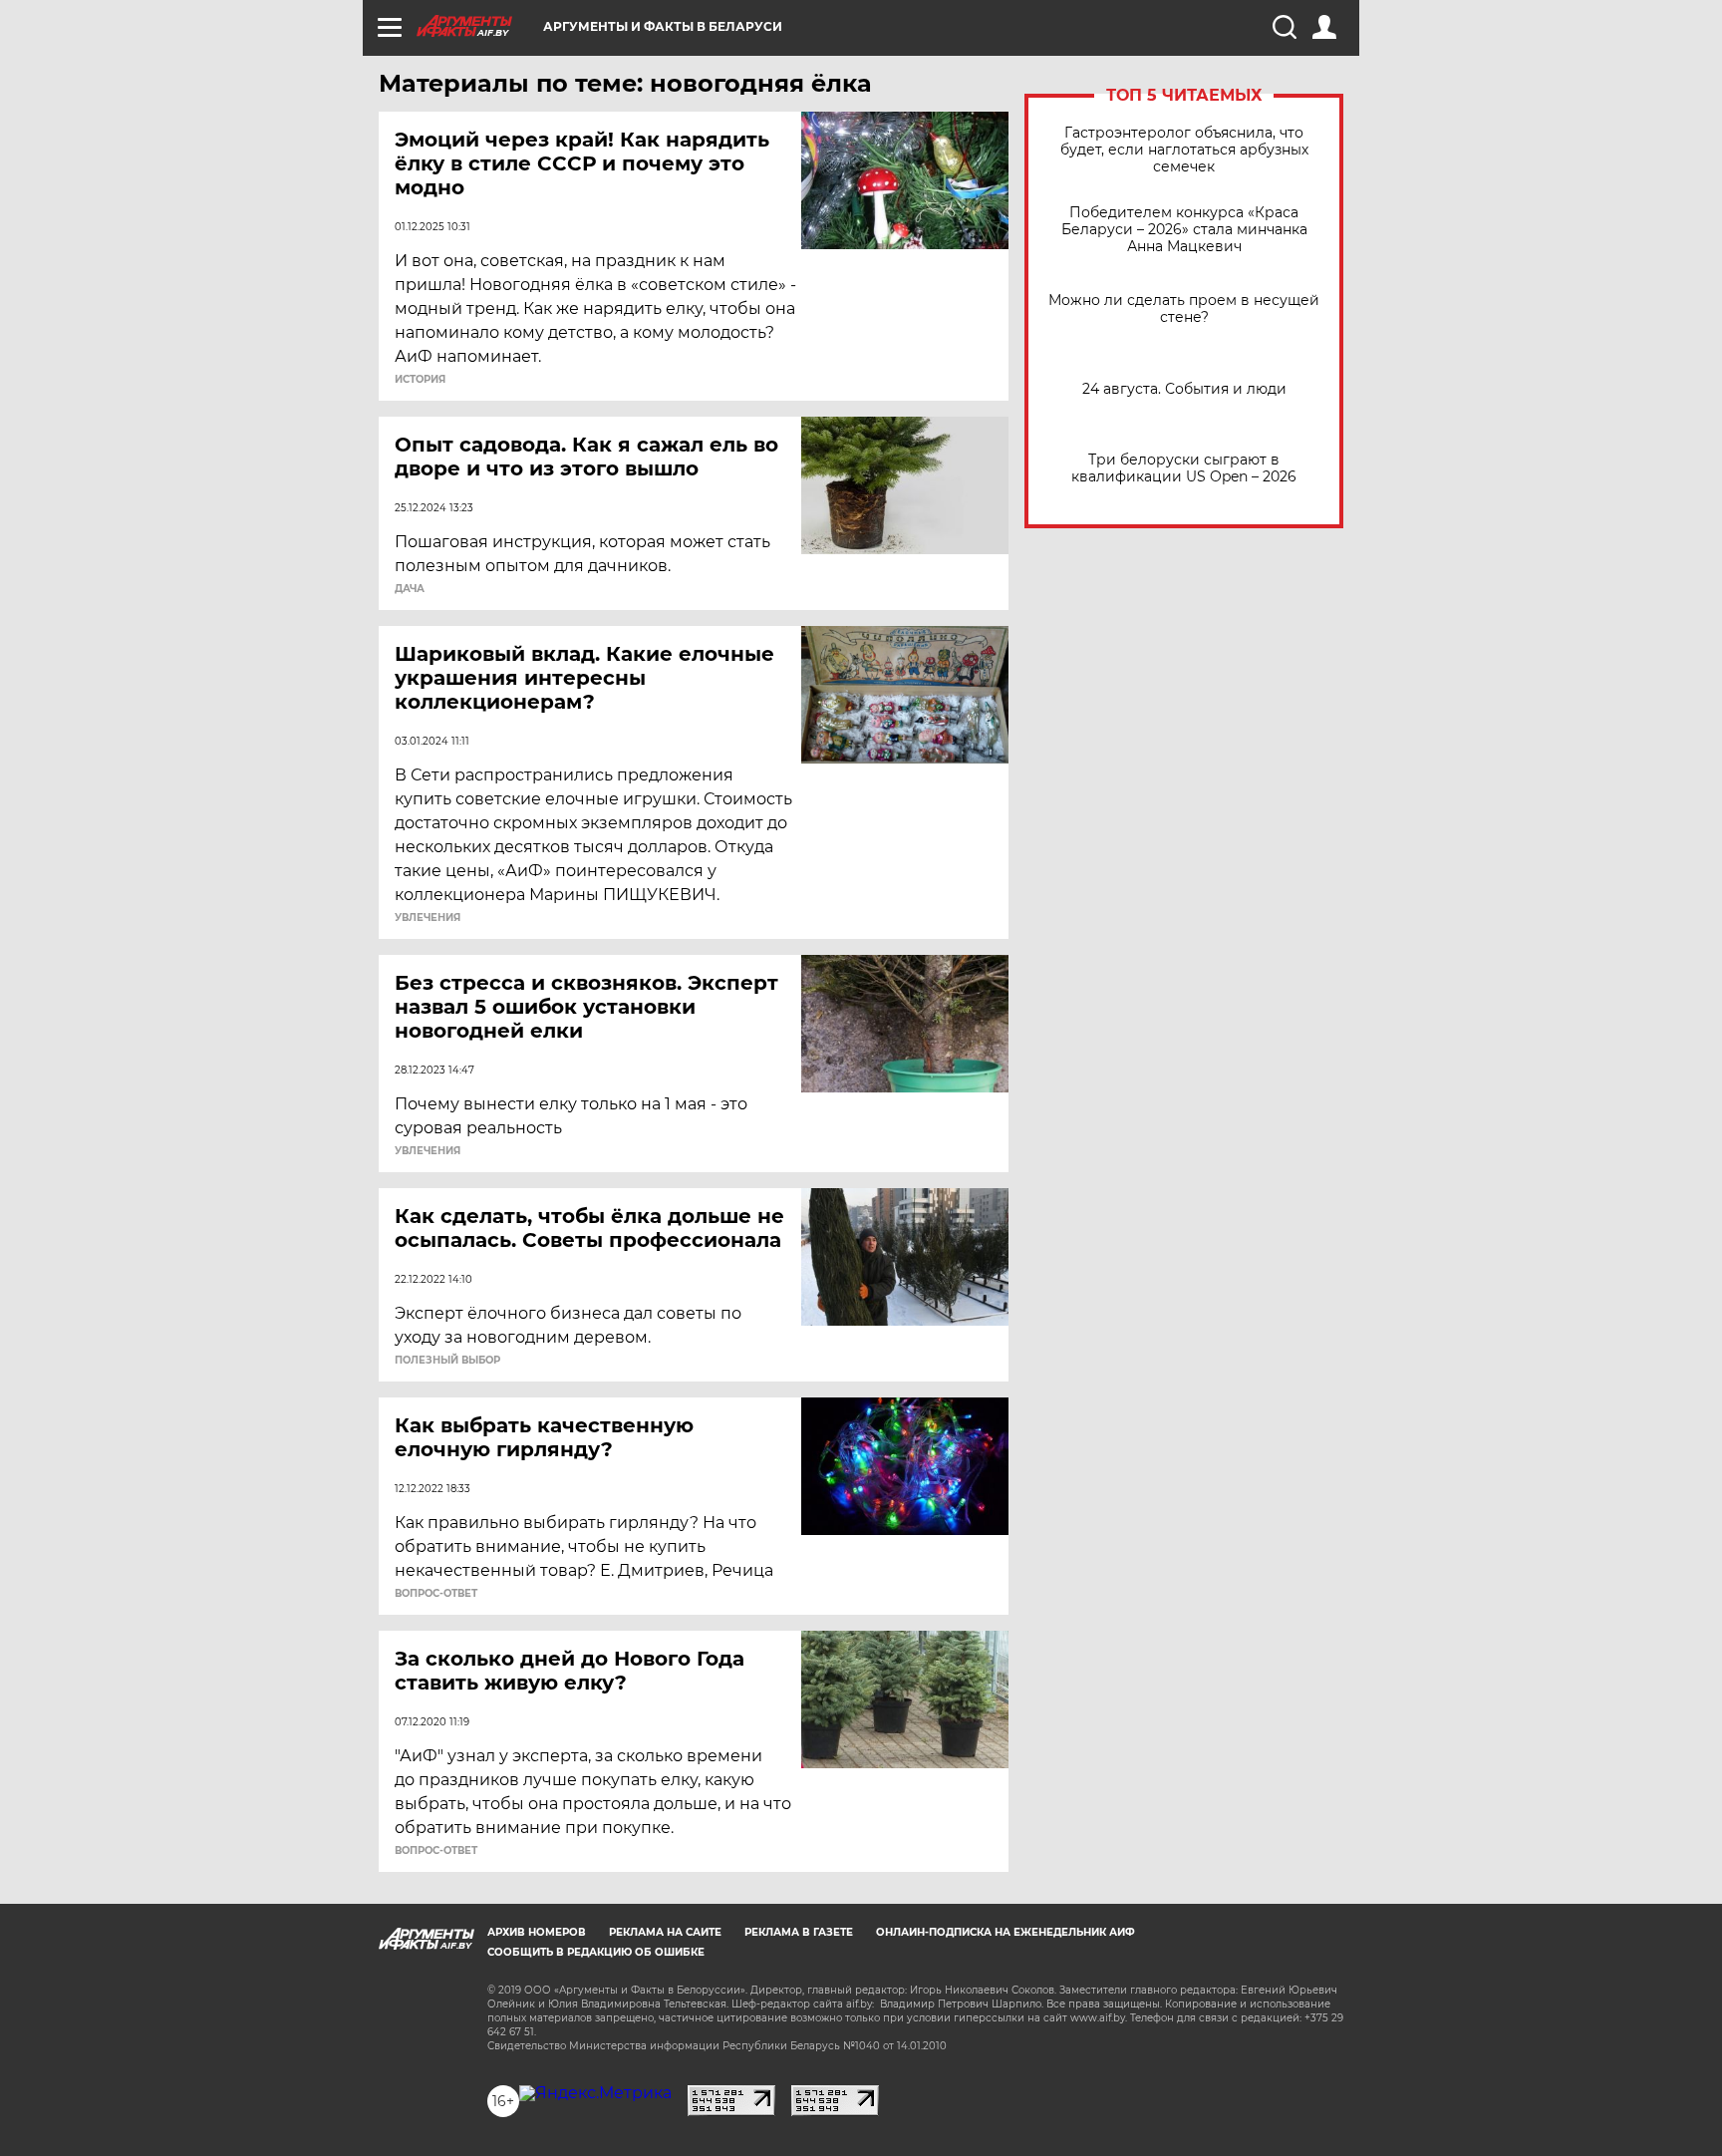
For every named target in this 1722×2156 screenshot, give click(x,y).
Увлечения (428, 918)
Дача (410, 589)
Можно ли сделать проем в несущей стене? (1184, 309)
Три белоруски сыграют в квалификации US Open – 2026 (1184, 468)
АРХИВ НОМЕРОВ (537, 1932)
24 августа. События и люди (1184, 389)
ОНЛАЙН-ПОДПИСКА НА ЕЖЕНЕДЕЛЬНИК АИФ (1005, 1932)
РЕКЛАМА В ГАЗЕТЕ (799, 1932)
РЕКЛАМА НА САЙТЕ (665, 1932)
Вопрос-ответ (436, 1594)
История (420, 380)
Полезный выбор (447, 1361)
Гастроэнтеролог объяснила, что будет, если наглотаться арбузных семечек (1184, 150)
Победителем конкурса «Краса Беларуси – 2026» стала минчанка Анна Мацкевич (1184, 230)
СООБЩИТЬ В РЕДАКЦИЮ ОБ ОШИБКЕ (596, 1952)
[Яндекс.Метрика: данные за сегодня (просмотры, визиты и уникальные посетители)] (595, 2093)
